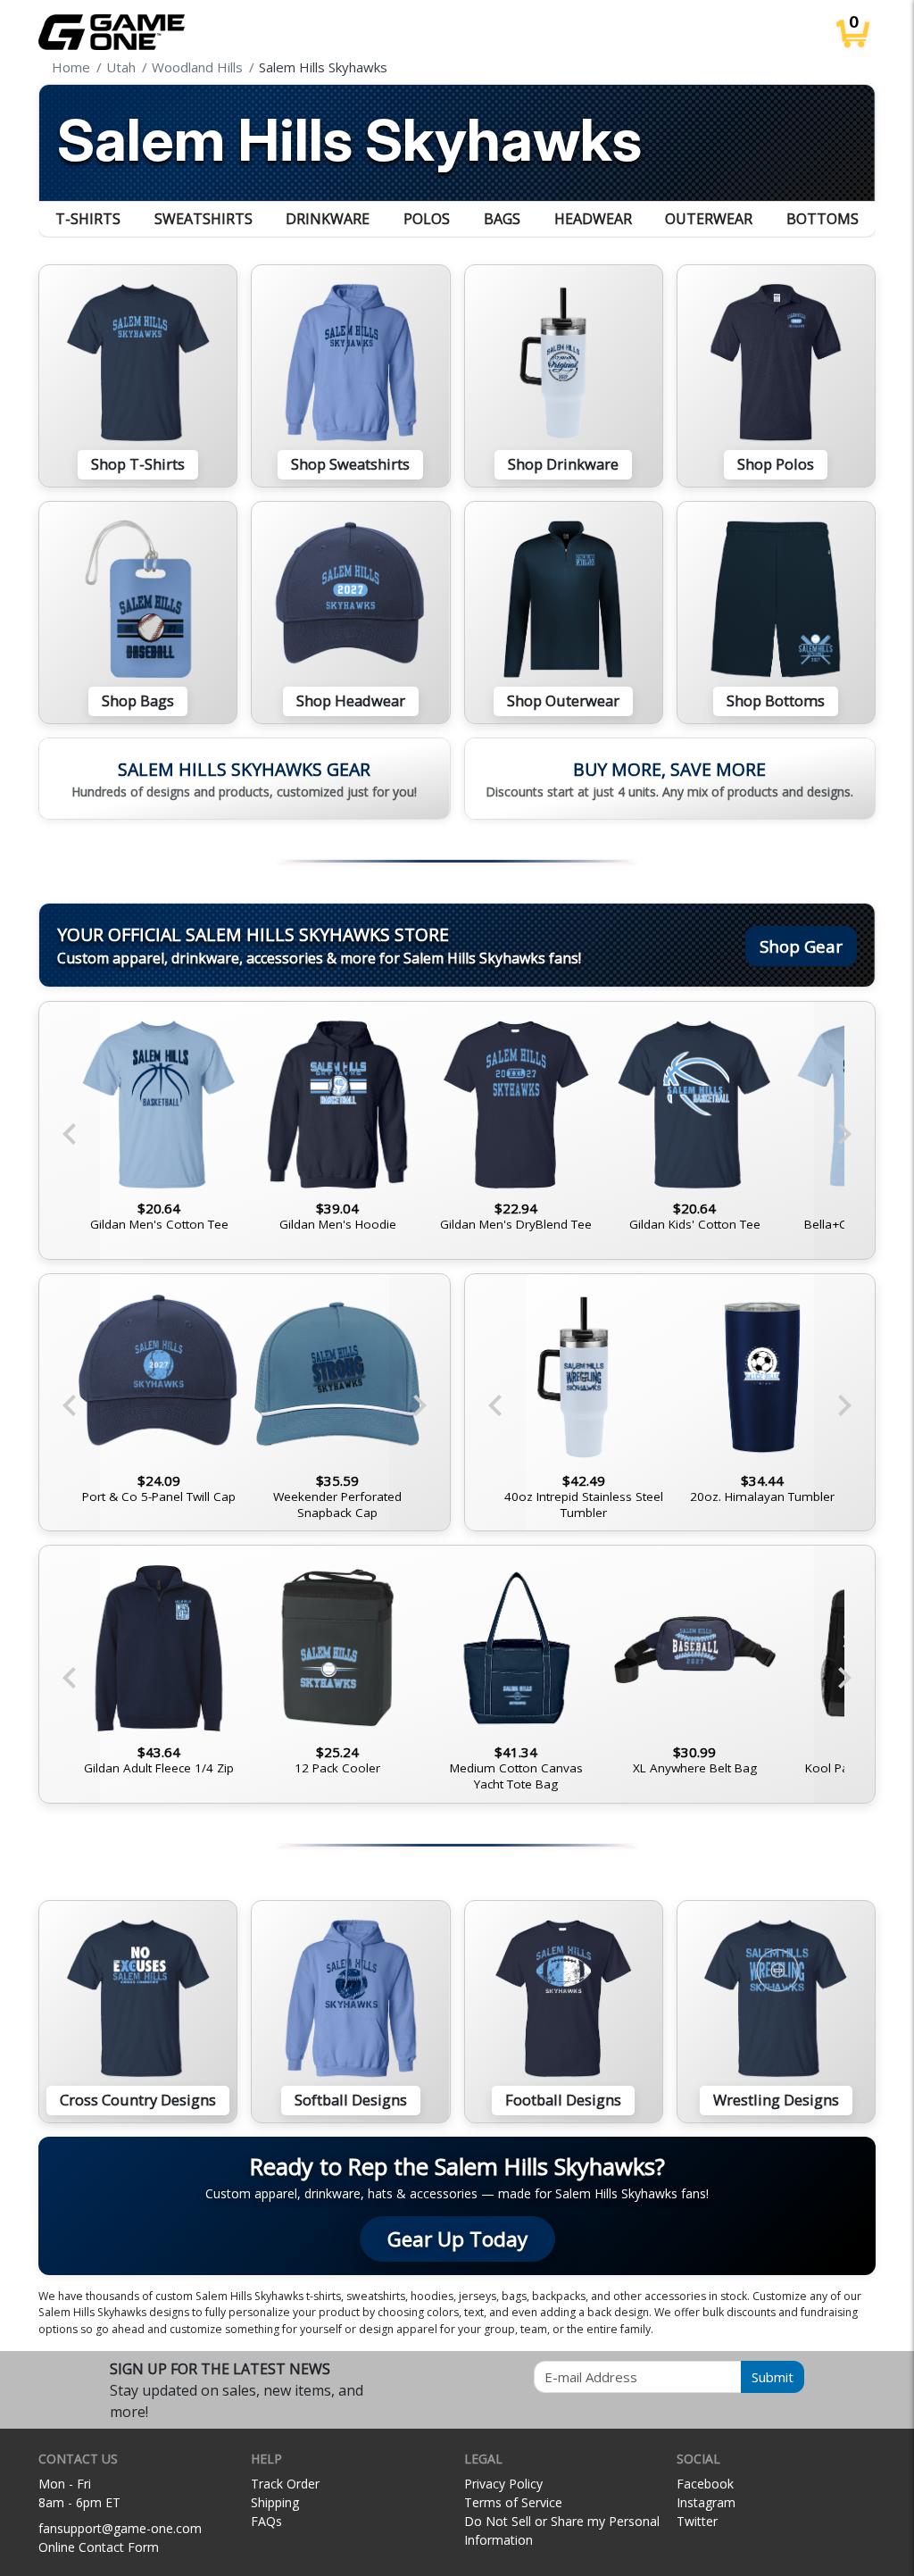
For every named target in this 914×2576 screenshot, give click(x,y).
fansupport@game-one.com (120, 2528)
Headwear (593, 219)
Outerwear (709, 219)
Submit (773, 2377)
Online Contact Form (99, 2547)
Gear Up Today (457, 2239)
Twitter (697, 2521)
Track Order (285, 2484)
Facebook (705, 2484)
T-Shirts (88, 219)
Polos (427, 219)
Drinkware (328, 219)
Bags (502, 219)
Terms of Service (513, 2502)
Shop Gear (801, 946)
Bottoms (823, 219)
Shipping (275, 2502)
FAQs (266, 2521)
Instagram (706, 2502)
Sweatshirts (204, 219)
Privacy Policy (503, 2484)
